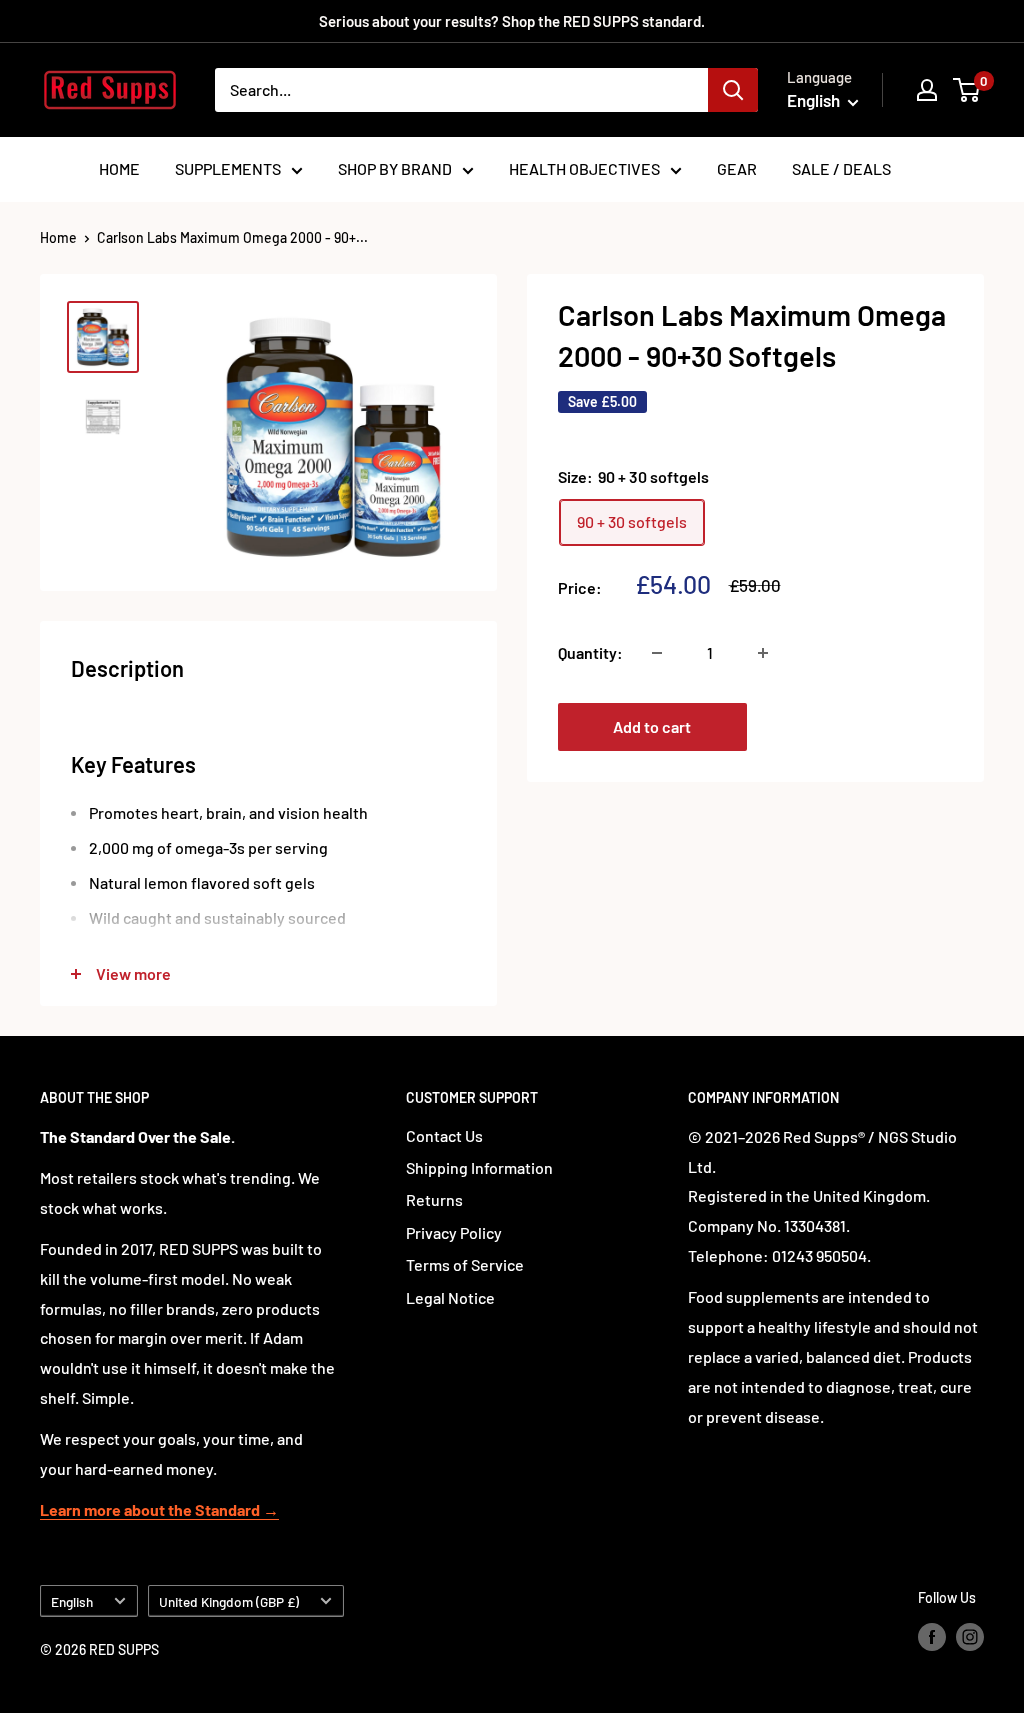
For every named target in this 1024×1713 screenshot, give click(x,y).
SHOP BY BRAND (395, 168)
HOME (119, 168)
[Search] (733, 90)
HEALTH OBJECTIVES (584, 168)
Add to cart (652, 726)
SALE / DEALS (841, 168)
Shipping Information (479, 1167)
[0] (967, 90)
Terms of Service (465, 1264)
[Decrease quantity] (657, 653)
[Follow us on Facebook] (932, 1637)
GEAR (737, 168)
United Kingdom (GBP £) (229, 1601)
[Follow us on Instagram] (970, 1637)
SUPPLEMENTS (228, 168)
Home (58, 237)
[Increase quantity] (763, 653)
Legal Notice (450, 1297)
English (72, 1601)
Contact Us (444, 1135)
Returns (434, 1199)
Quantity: (590, 652)
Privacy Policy (454, 1232)
